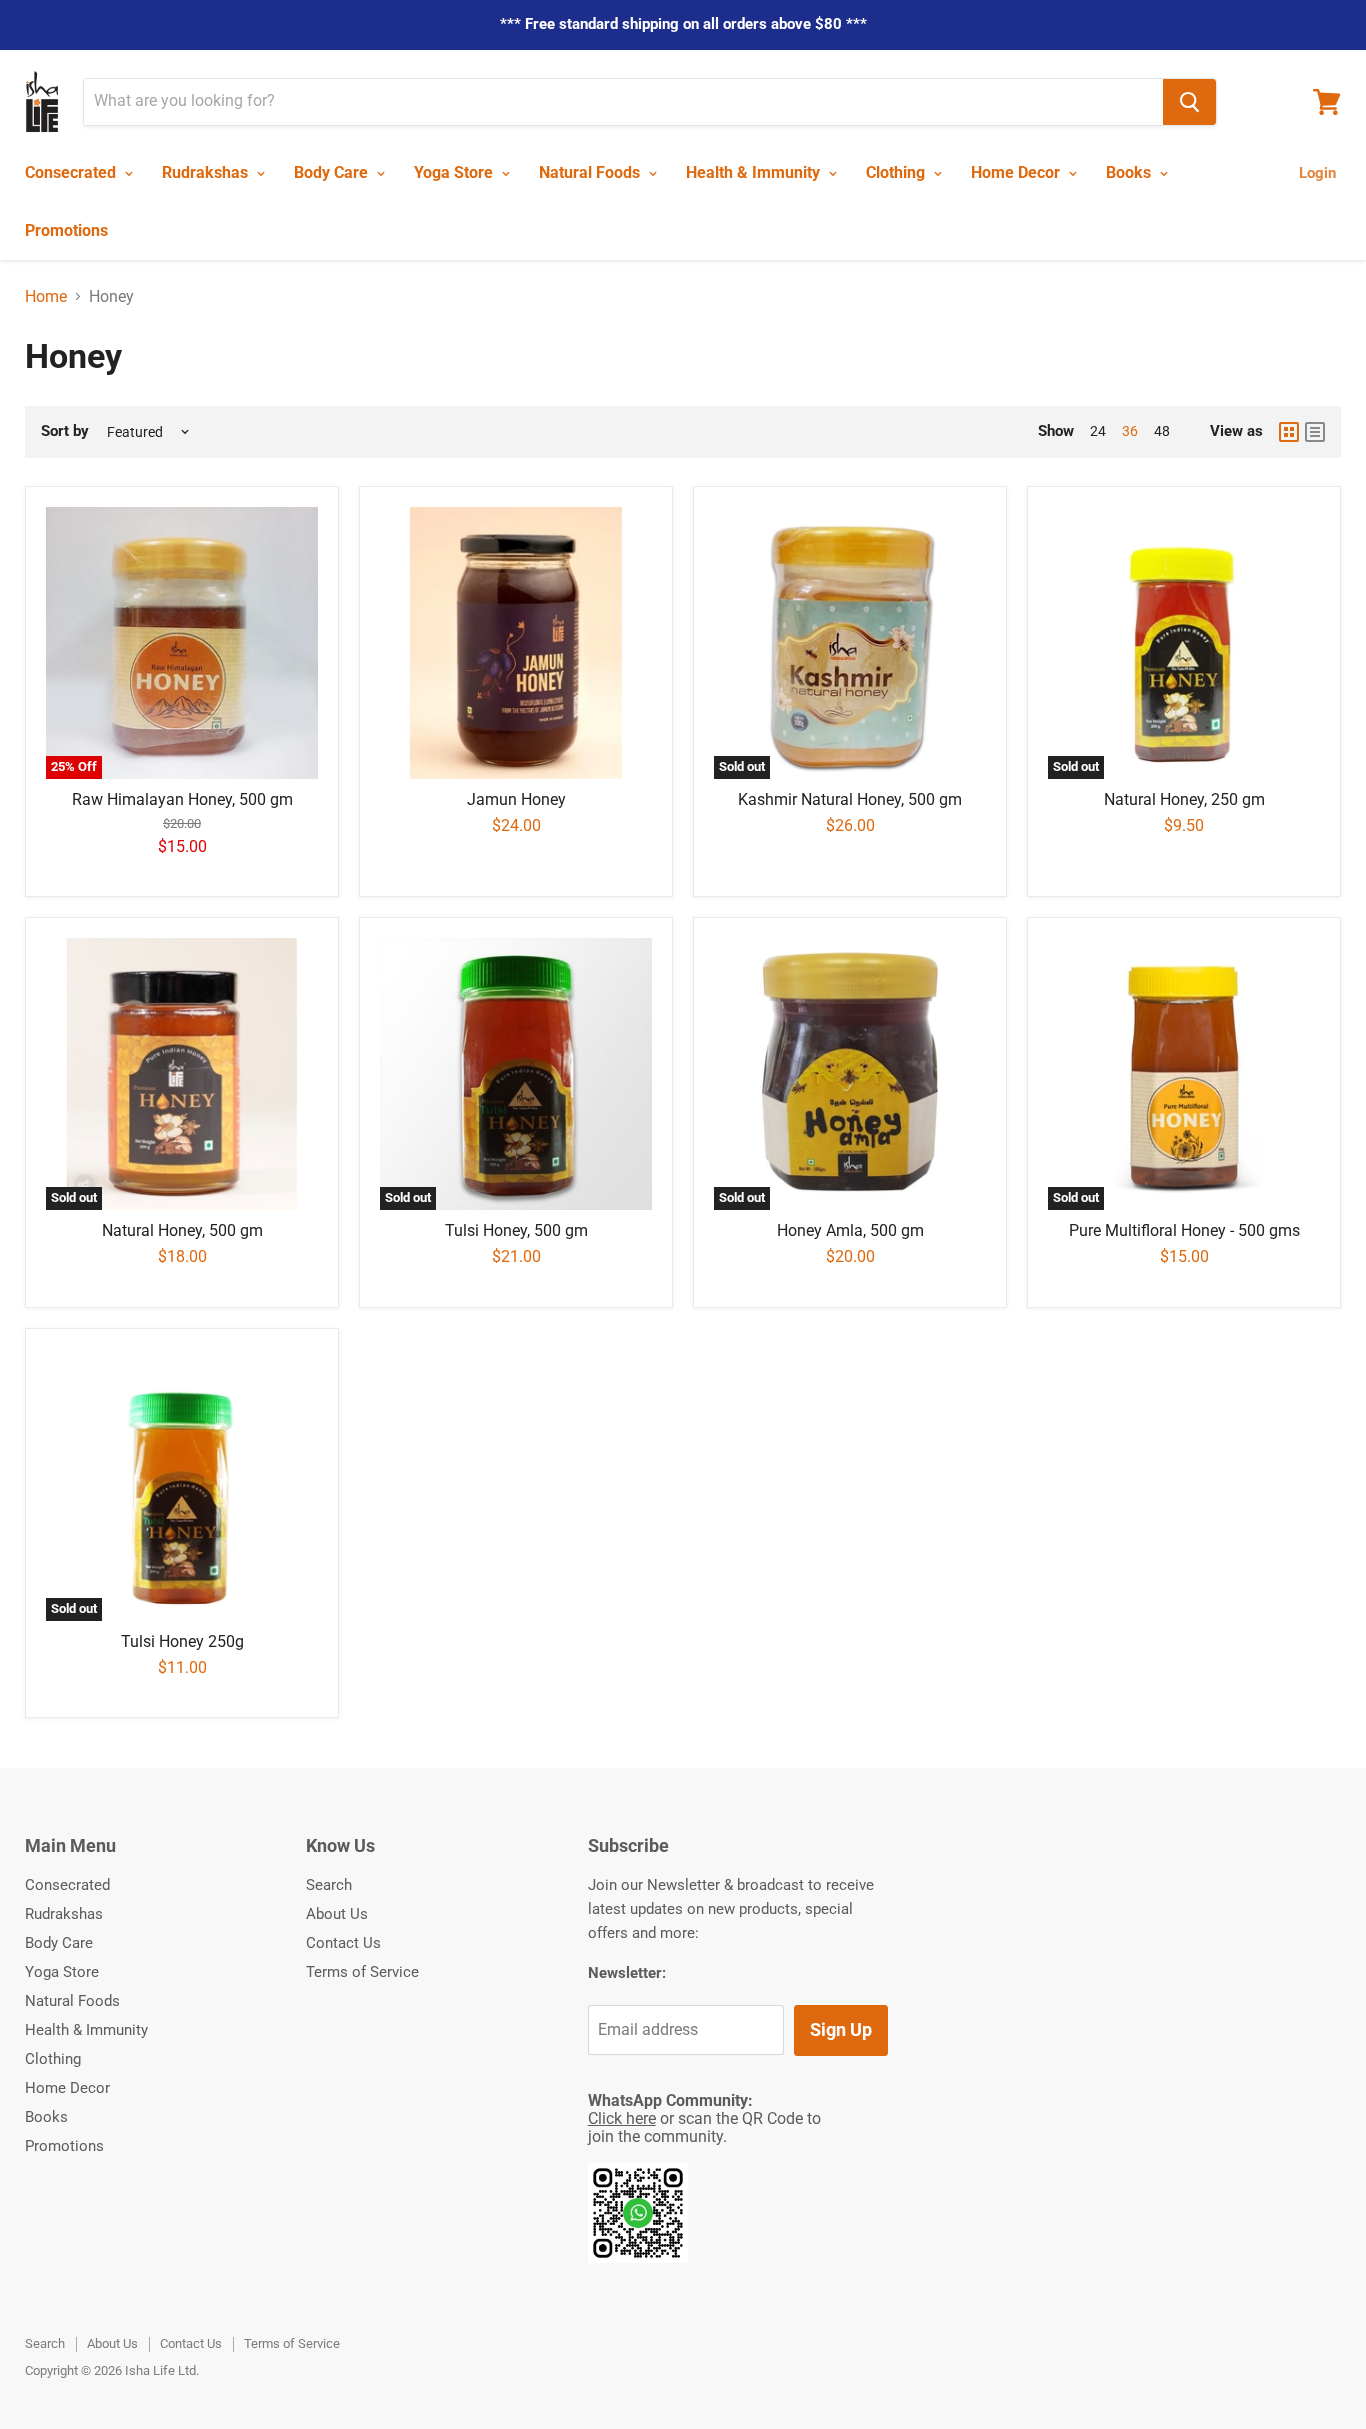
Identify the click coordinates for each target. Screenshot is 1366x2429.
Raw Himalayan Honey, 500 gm (182, 799)
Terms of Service (362, 1972)
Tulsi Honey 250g (182, 1641)
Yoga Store (455, 172)
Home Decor (1017, 172)
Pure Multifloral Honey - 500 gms (1184, 1230)
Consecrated (72, 172)
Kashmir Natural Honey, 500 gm (850, 799)
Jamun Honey (516, 799)
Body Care (333, 172)
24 (1098, 431)
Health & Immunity (755, 172)
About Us (337, 1914)
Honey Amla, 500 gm (850, 1230)
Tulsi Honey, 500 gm (516, 1230)
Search (329, 1885)
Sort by (65, 431)
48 (1162, 431)
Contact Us (343, 1943)
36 (1130, 431)
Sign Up (841, 2029)
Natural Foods (591, 172)
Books (1130, 172)
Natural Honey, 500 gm (182, 1230)
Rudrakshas (207, 172)
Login (1317, 173)
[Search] (1189, 102)
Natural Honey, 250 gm (1184, 799)
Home (46, 297)
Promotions (66, 230)
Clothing (897, 172)
